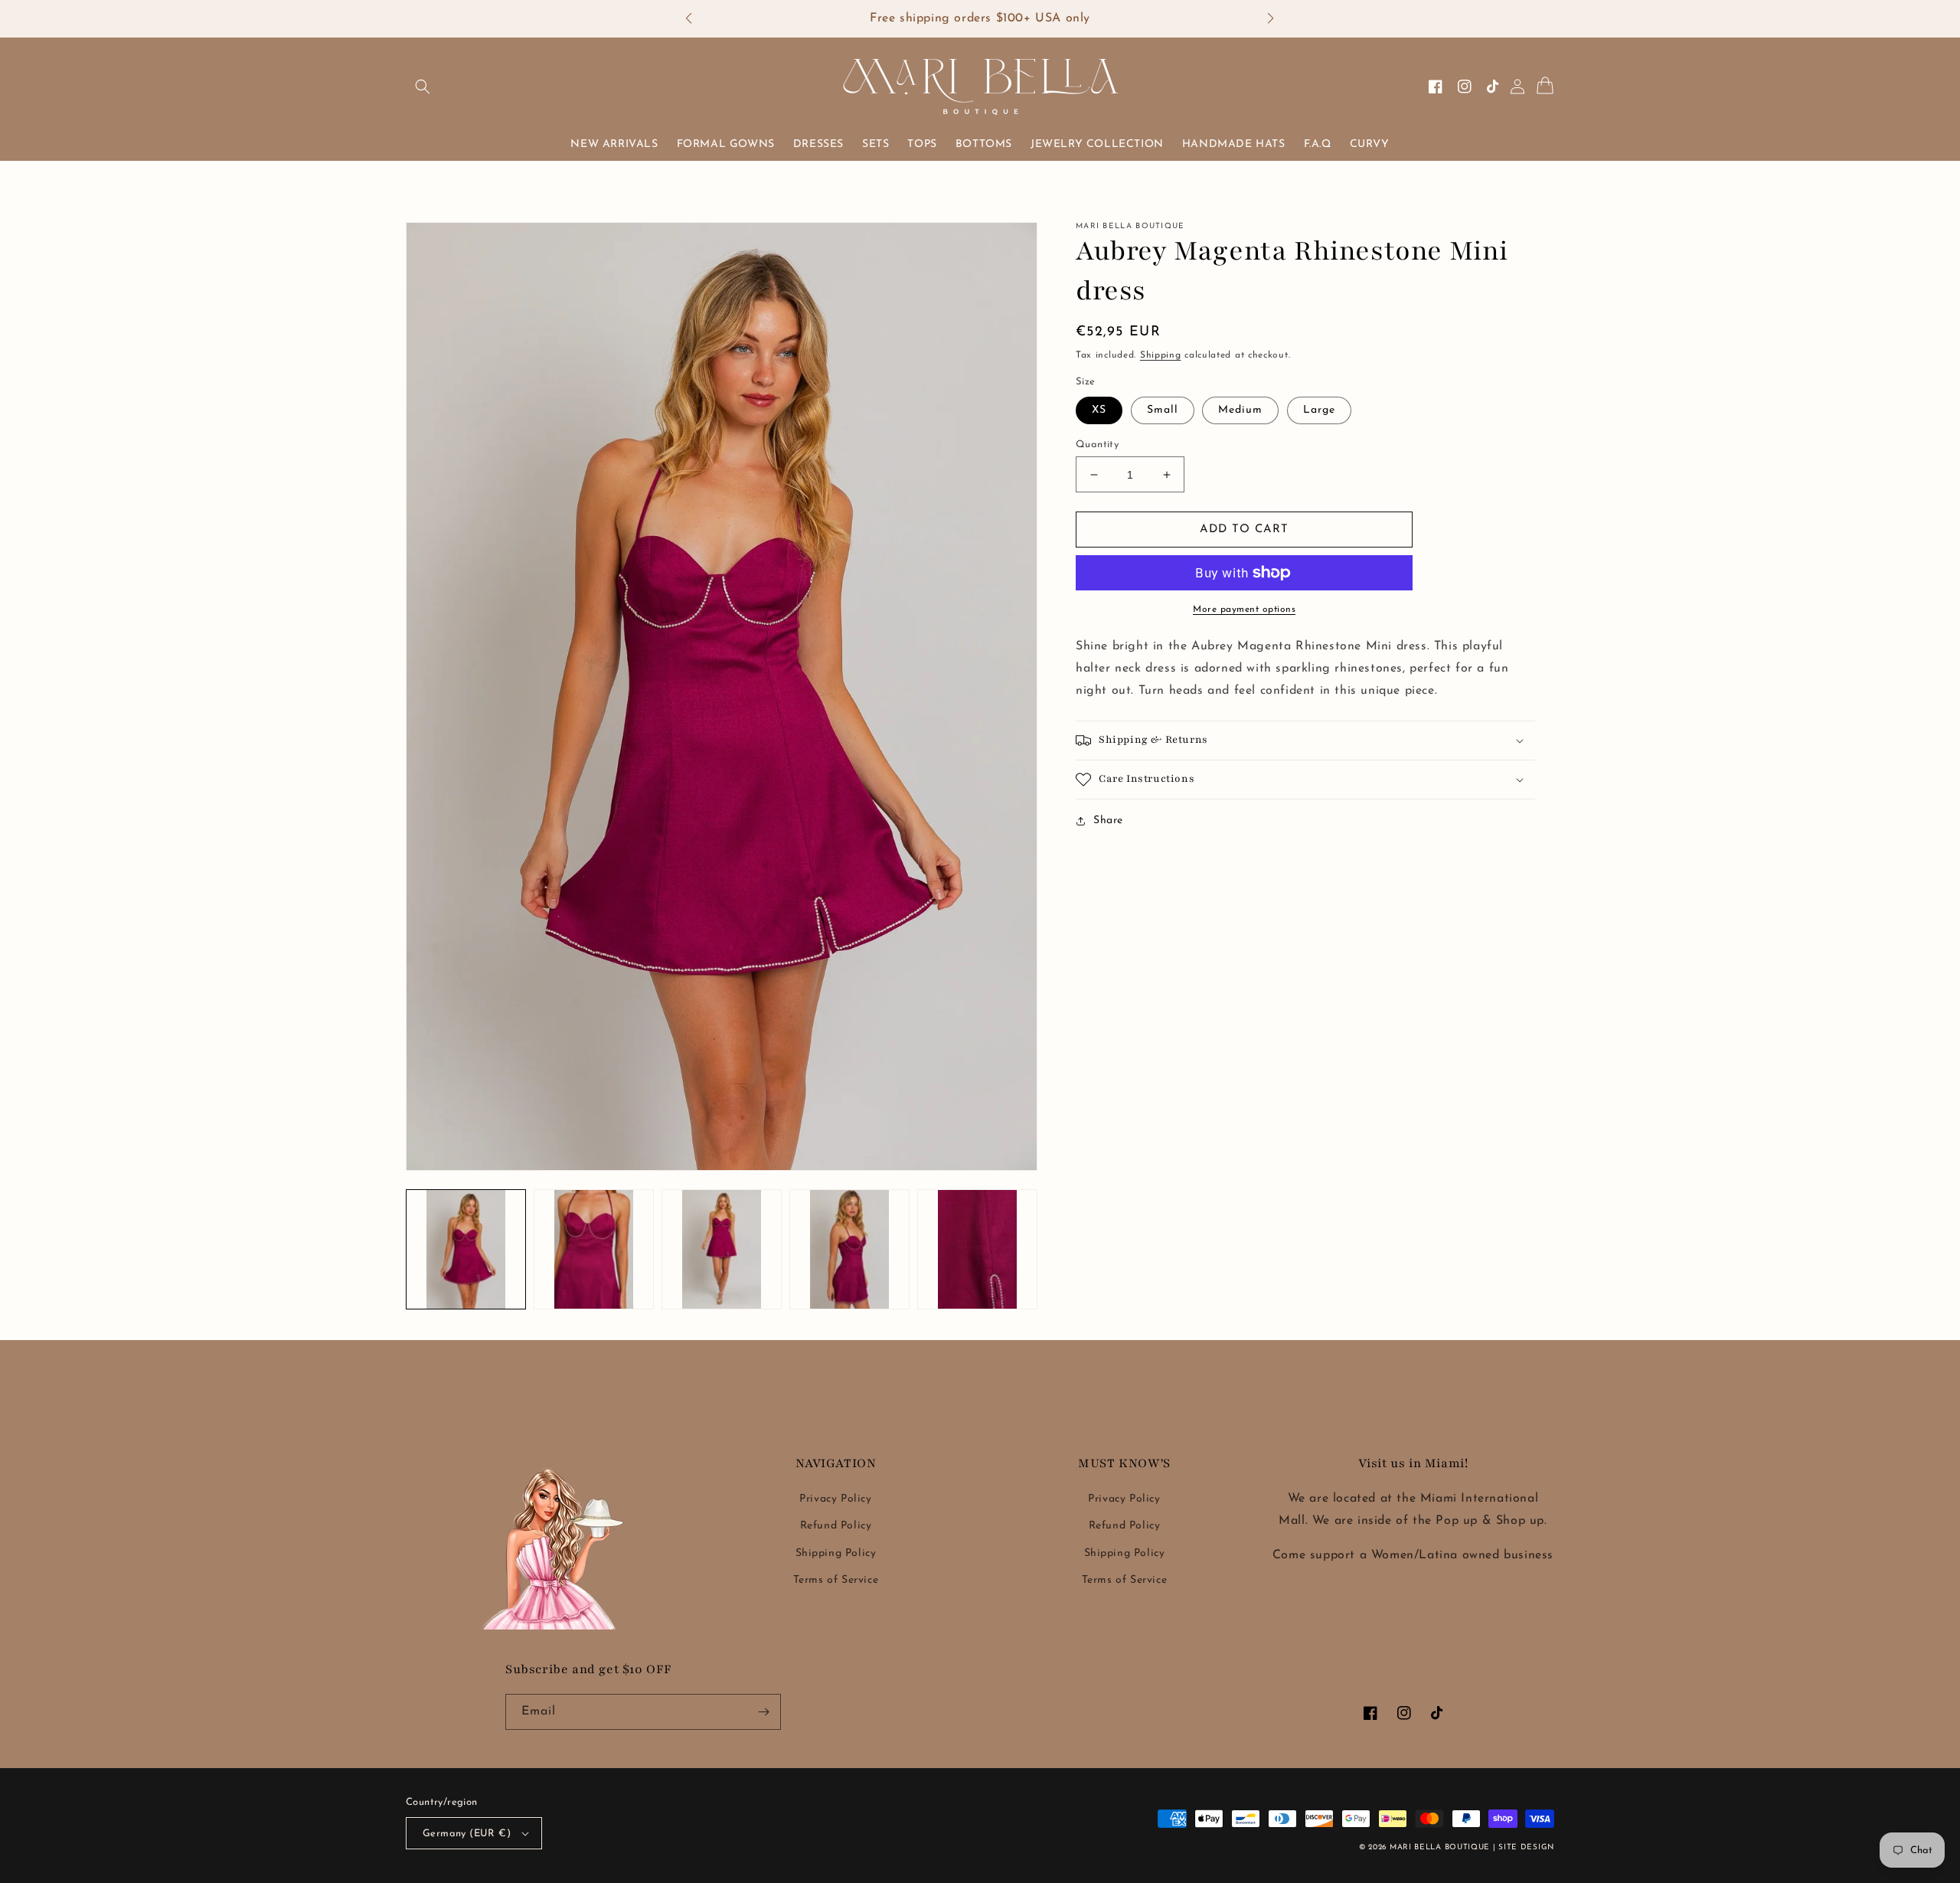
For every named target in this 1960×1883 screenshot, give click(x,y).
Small (1163, 410)
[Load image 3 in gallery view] (722, 1249)
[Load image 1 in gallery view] (466, 1249)
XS (1099, 410)
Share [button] (1108, 821)
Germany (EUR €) (467, 1834)
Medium (1240, 410)
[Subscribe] (763, 1712)
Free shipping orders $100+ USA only (980, 18)
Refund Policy (836, 1526)
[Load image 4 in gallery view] (849, 1249)
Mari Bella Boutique (1440, 1847)
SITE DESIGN (1526, 1847)
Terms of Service (836, 1580)
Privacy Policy (835, 1499)
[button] (696, 19)
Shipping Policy (836, 1553)
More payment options (1244, 610)
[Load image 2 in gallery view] (594, 1249)
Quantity (1097, 445)
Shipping (1161, 355)
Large (1319, 410)
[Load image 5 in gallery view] (977, 1249)
